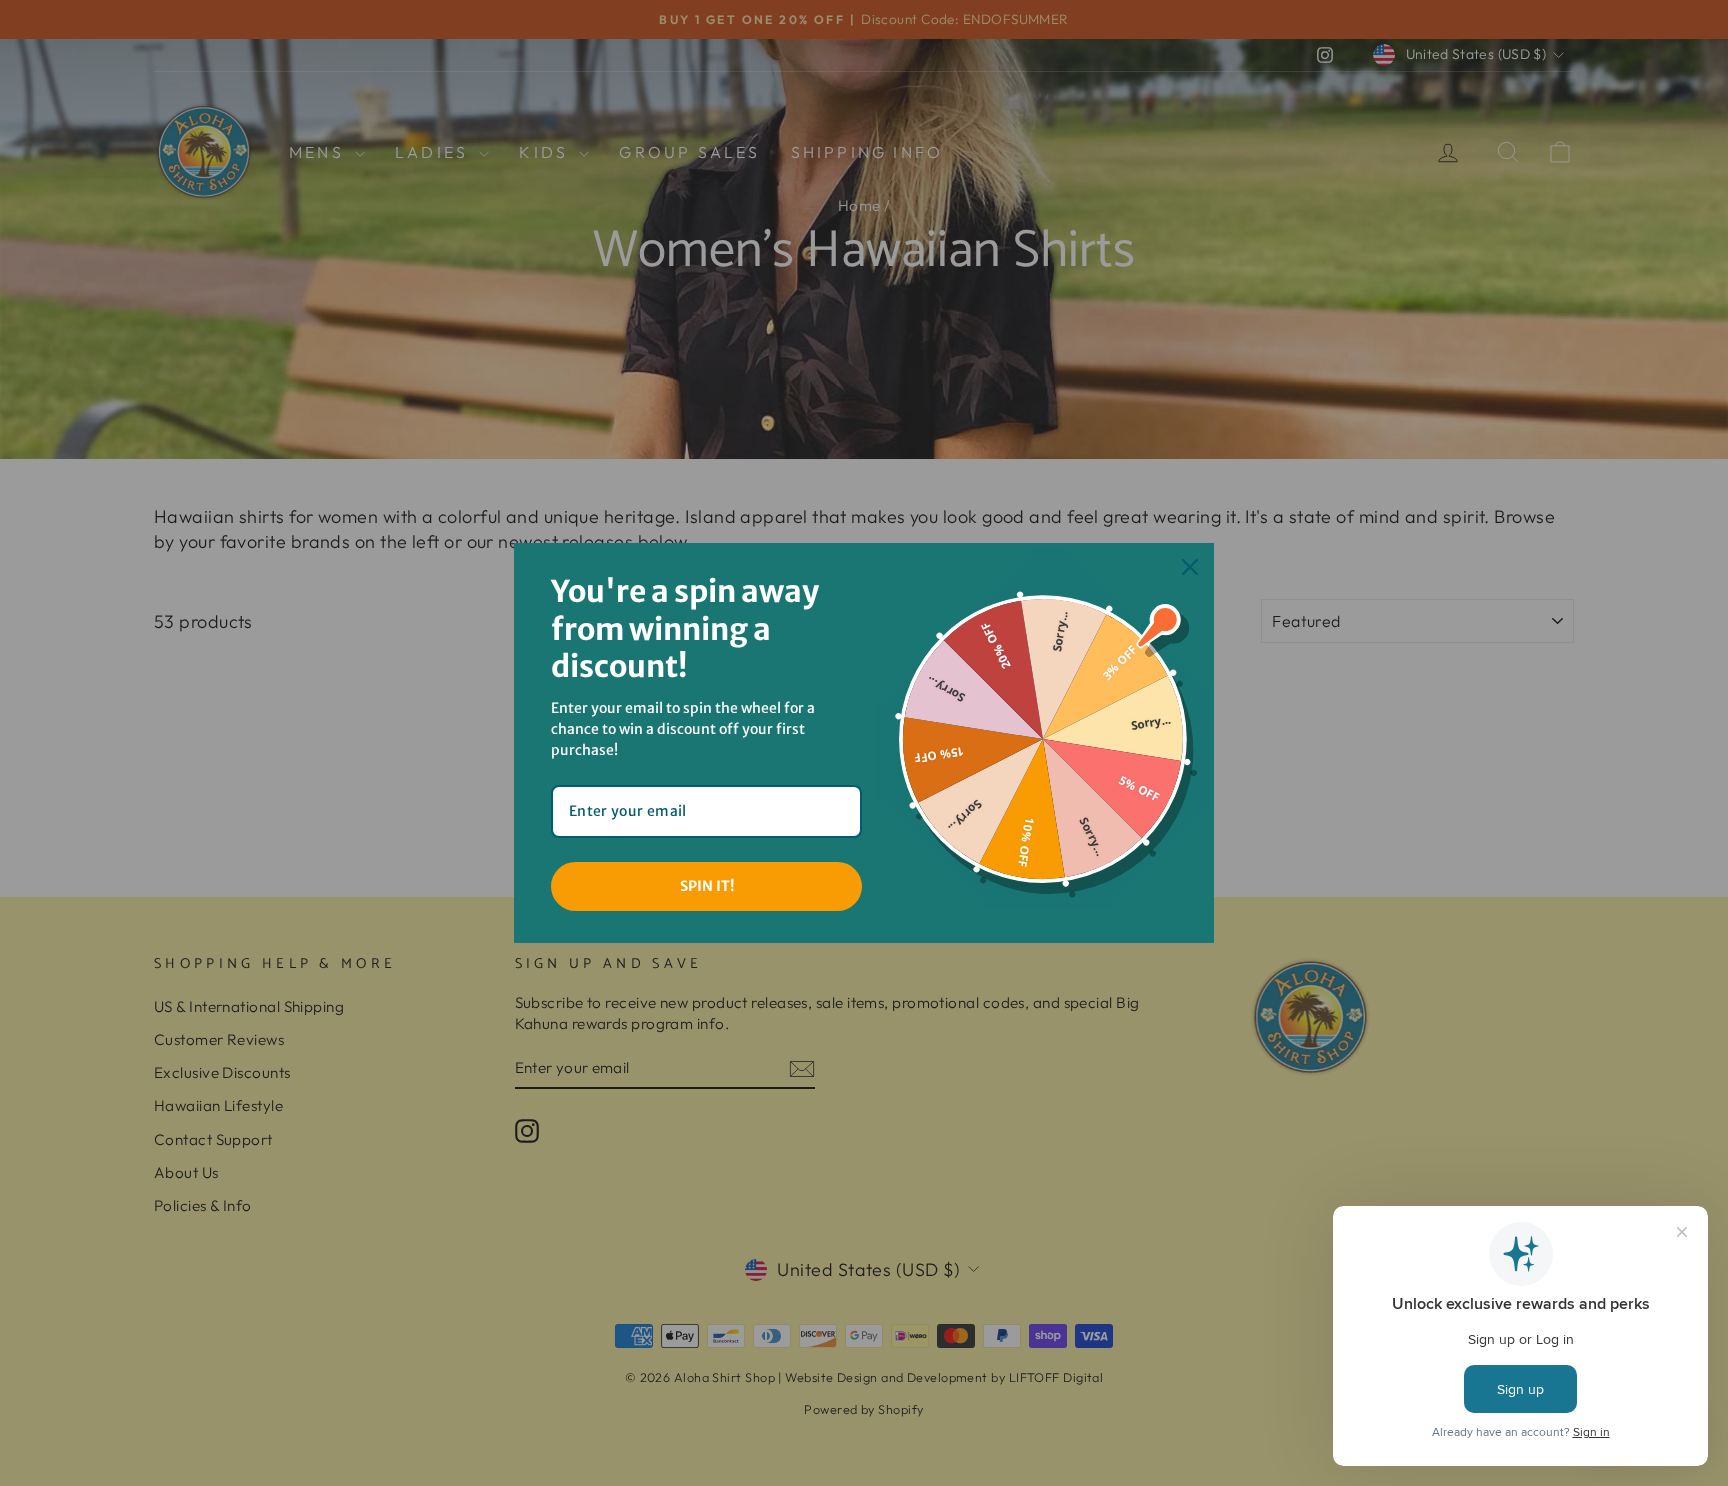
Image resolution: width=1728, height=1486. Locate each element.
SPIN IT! (707, 886)
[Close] (1190, 567)
